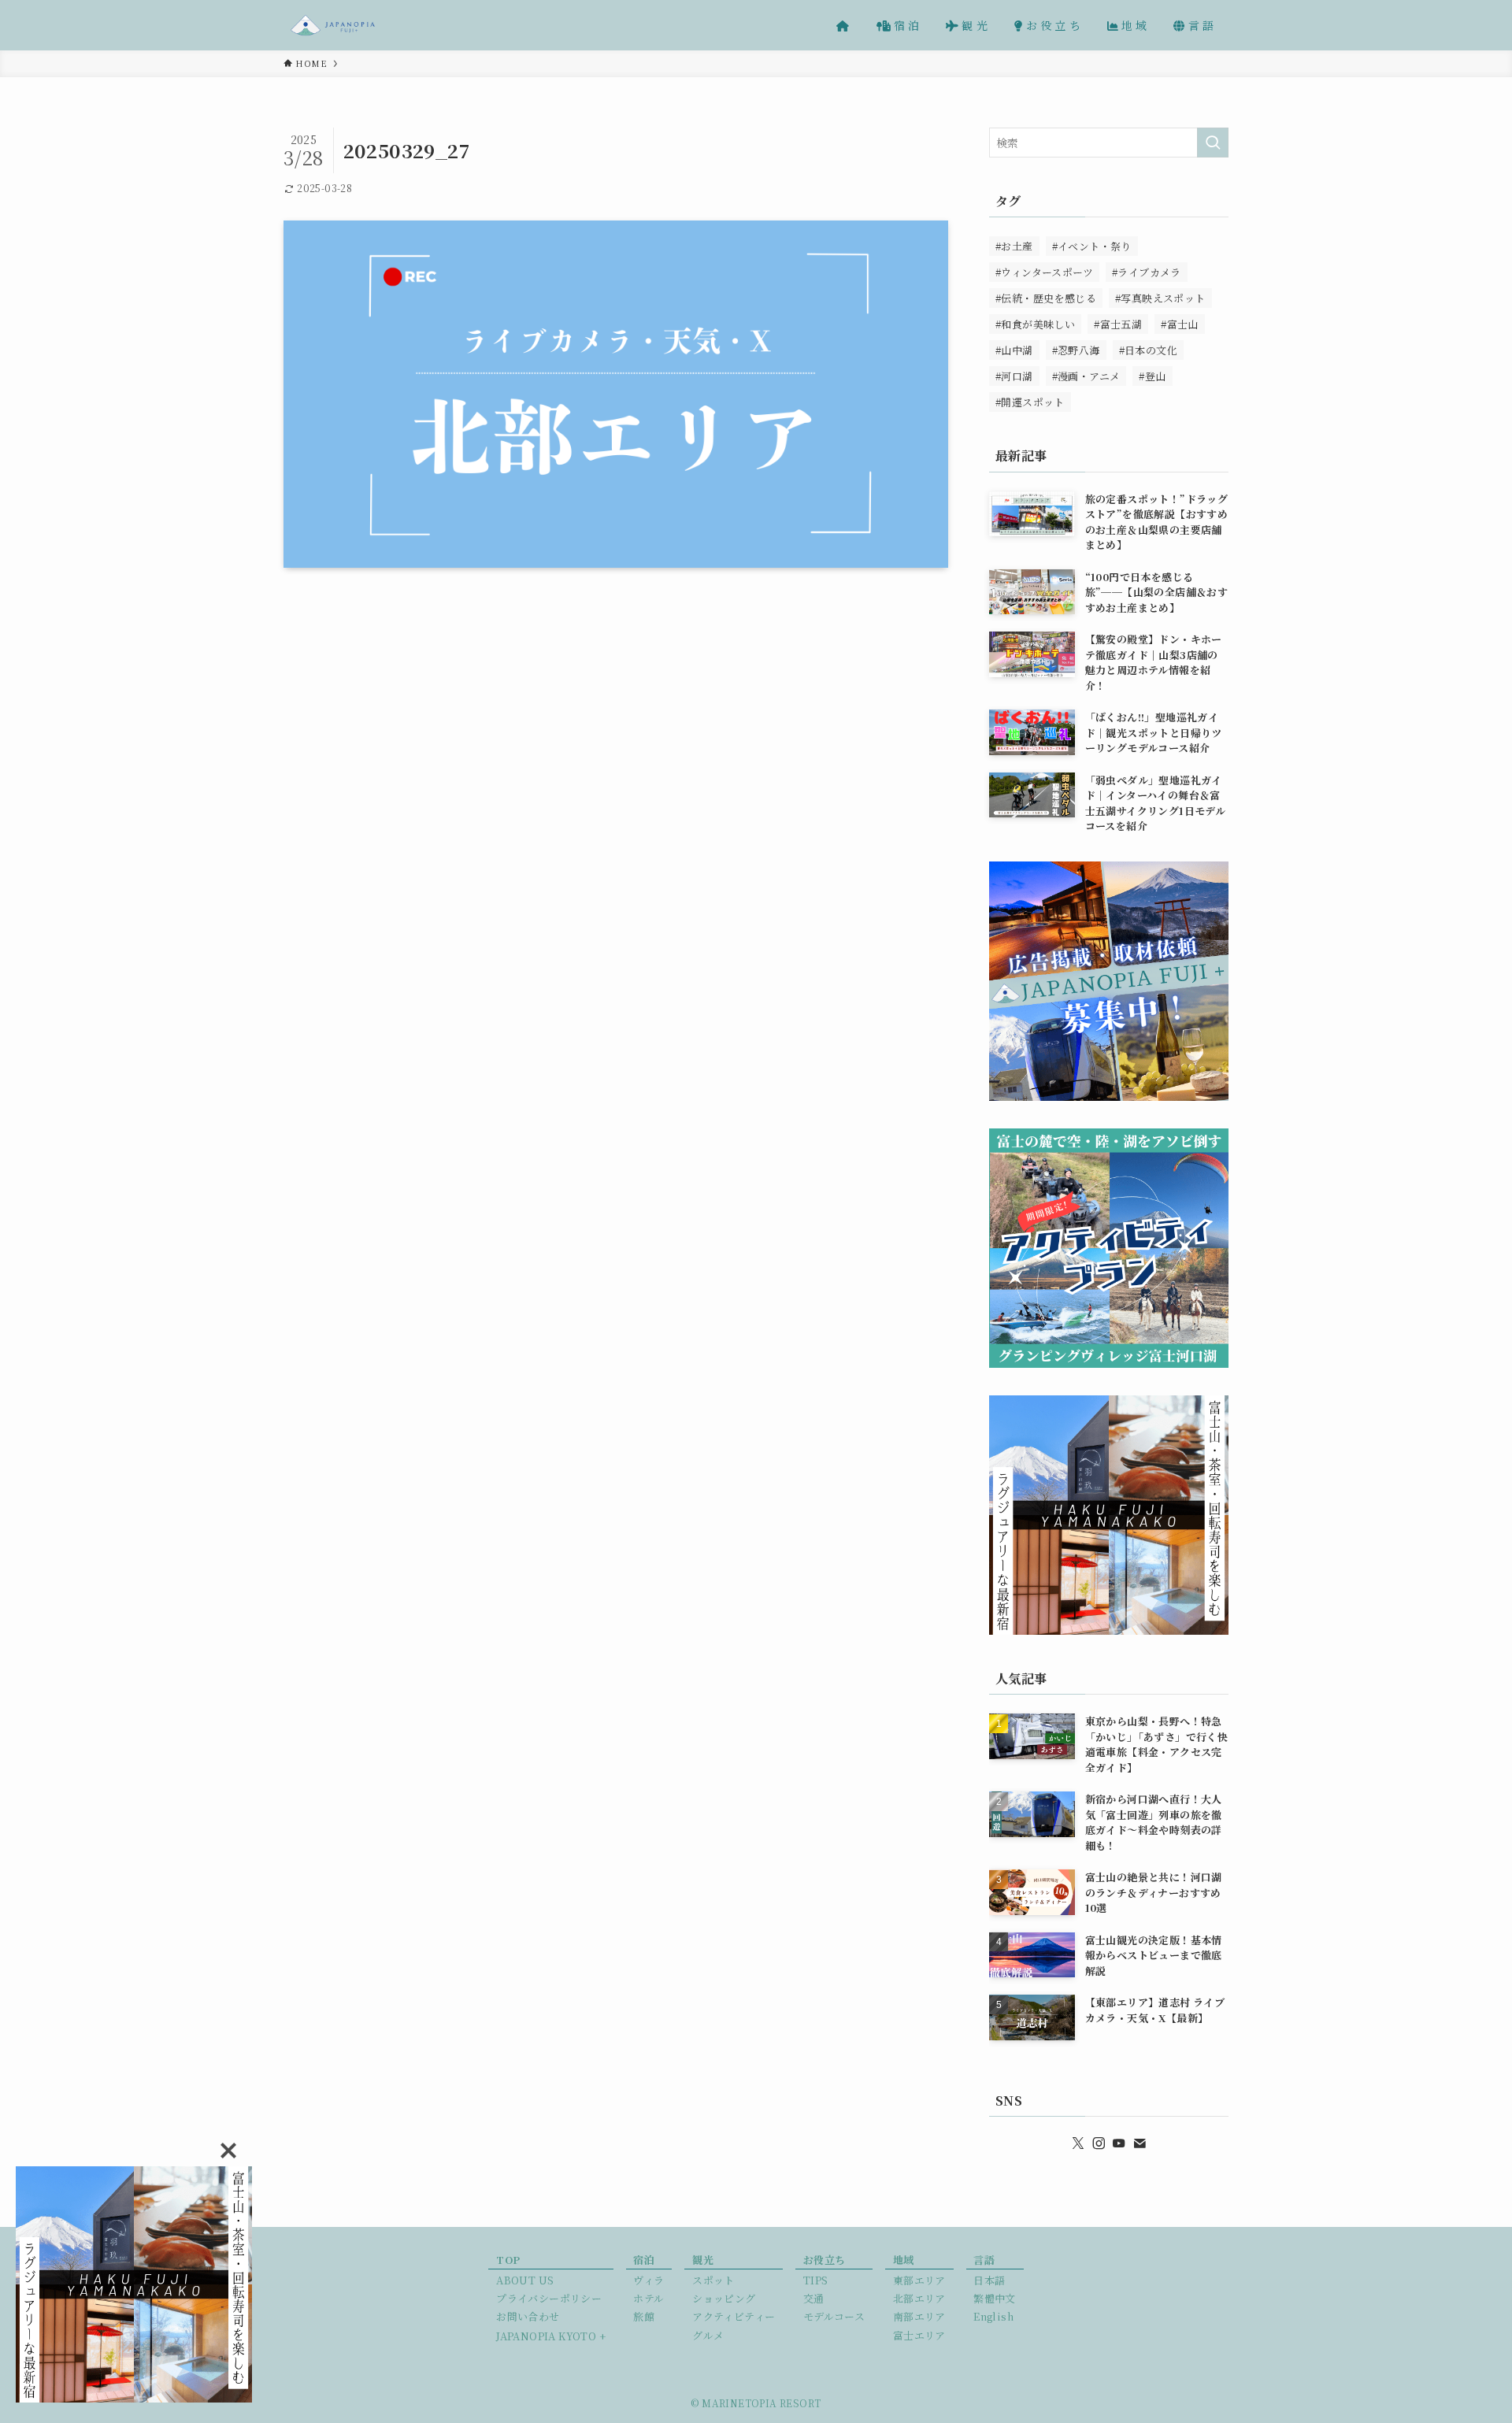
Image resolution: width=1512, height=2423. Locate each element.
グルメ (708, 2335)
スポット (713, 2280)
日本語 (989, 2280)
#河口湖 (1014, 376)
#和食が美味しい (1035, 324)
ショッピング (724, 2298)
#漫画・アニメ (1086, 376)
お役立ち (825, 2260)
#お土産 (1014, 246)
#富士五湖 (1118, 324)
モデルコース (834, 2316)
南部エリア (919, 2316)
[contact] (1140, 2143)
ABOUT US (525, 2280)
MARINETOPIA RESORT (761, 2403)
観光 (703, 2260)
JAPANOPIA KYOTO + (551, 2336)
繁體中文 (995, 2298)
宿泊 (644, 2260)
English (993, 2316)
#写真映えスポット (1160, 298)
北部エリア (919, 2298)
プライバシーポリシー (549, 2298)
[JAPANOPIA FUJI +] (333, 25)
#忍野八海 (1076, 350)
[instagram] (1099, 2143)
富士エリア (919, 2335)
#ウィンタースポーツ (1044, 272)
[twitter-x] (1078, 2143)
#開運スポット (1030, 402)
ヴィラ (649, 2280)
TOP (508, 2260)
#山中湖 (1014, 350)
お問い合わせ (528, 2316)
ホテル (649, 2298)
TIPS (816, 2280)
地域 (904, 2260)
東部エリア (919, 2280)
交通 (814, 2298)
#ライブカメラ (1147, 272)
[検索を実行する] (1213, 143)
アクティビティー (734, 2316)
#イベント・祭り (1092, 246)
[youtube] (1119, 2143)
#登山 (1152, 376)
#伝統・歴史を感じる (1046, 298)
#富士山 (1180, 324)
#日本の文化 (1148, 350)
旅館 (644, 2316)
